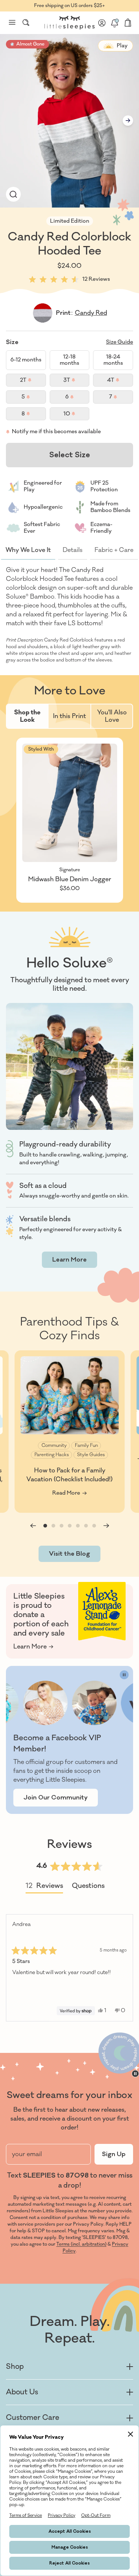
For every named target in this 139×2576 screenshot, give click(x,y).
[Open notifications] (115, 23)
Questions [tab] (88, 1887)
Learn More (69, 1260)
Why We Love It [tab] (28, 550)
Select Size (70, 455)
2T (33, 382)
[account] (102, 23)
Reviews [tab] (44, 1887)
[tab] (28, 716)
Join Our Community (56, 1798)
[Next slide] (128, 121)
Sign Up (114, 2154)
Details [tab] (73, 550)
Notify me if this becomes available (56, 432)
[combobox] (26, 23)
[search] (26, 23)
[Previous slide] (33, 1526)
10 (76, 415)
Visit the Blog (69, 1554)
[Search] (26, 23)
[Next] (124, 1968)
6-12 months (26, 360)
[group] (69, 1432)
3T (76, 382)
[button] (13, 194)
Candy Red (91, 313)
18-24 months (113, 360)
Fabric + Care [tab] (114, 550)
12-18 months (69, 360)
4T (120, 382)
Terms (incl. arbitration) (81, 2244)
